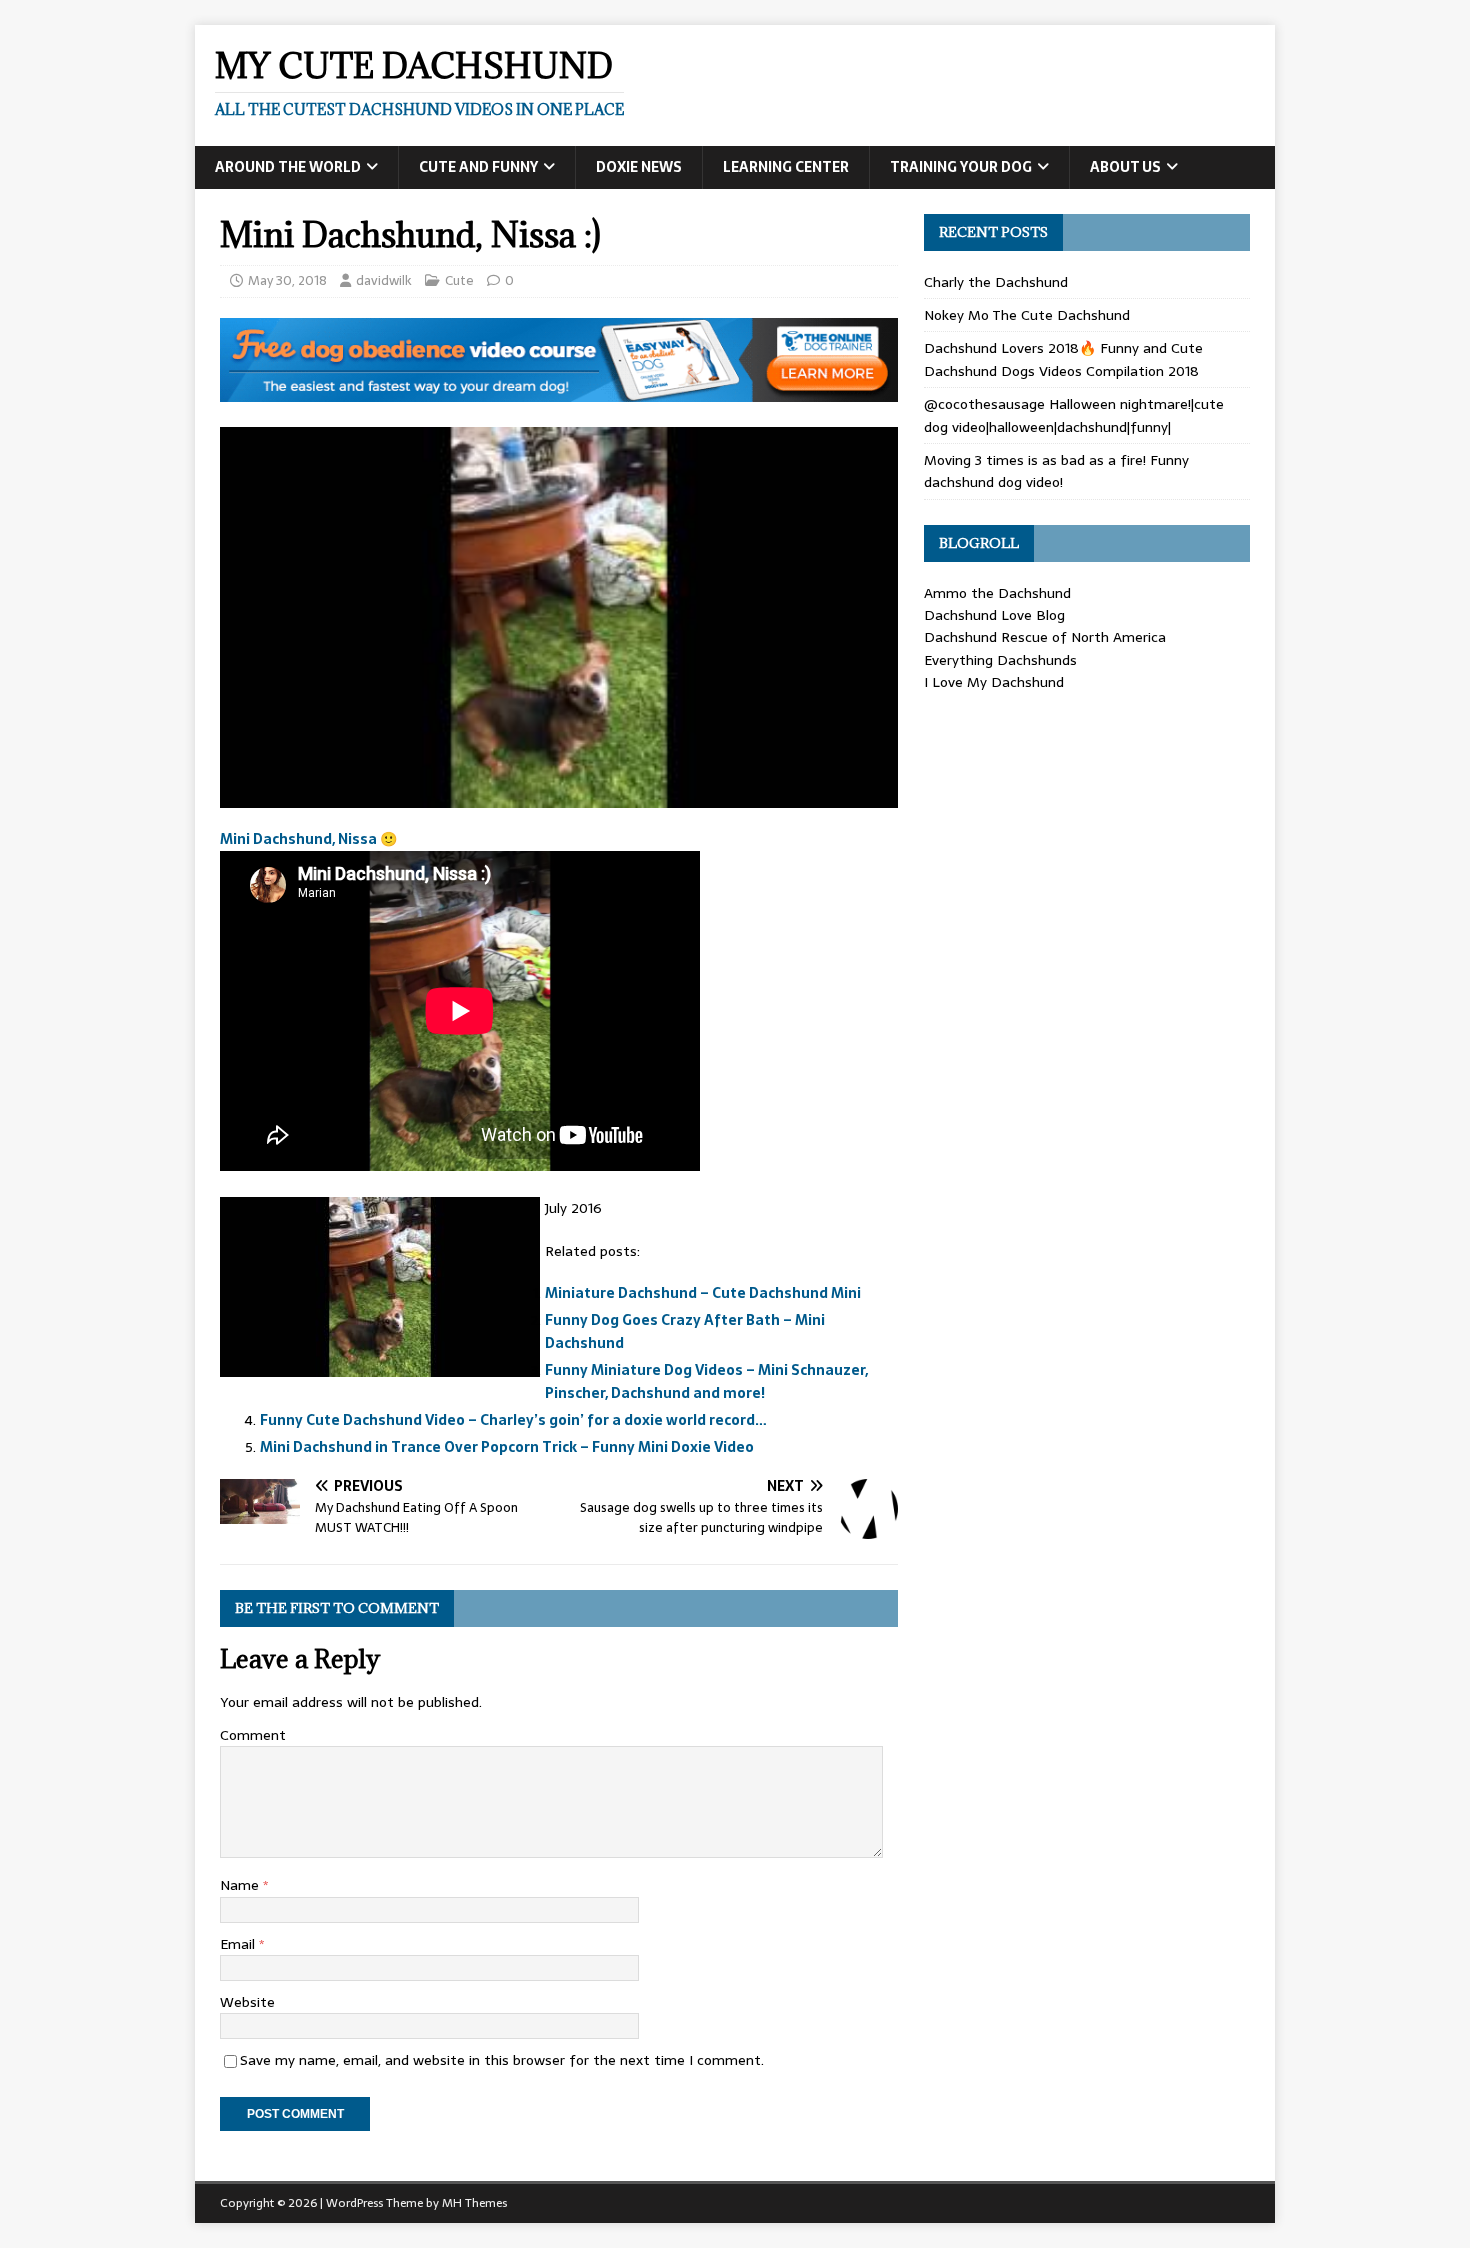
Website (247, 2002)
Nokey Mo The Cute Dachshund (1027, 315)
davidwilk (384, 280)
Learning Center (786, 167)
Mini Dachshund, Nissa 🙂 (308, 839)
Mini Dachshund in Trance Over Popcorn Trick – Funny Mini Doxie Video (507, 1447)
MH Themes (474, 2203)
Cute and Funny (478, 167)
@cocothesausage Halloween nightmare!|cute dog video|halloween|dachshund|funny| (1074, 415)
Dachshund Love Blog (994, 615)
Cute (459, 280)
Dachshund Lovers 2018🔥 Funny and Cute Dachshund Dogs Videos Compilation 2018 (1063, 359)
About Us (1125, 167)
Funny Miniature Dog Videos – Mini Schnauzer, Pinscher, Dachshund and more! (706, 1381)
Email (239, 1944)
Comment (253, 1735)
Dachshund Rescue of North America (1045, 637)
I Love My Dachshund (994, 682)
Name (241, 1885)
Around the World (288, 167)
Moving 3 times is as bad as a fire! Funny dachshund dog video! (1056, 471)
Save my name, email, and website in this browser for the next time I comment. (502, 2060)
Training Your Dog (961, 167)
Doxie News (639, 167)
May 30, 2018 (287, 280)
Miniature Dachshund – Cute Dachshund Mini (703, 1293)
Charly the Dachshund (996, 282)
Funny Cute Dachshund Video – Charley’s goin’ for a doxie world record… (513, 1420)
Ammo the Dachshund (997, 593)
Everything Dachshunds (1000, 660)
